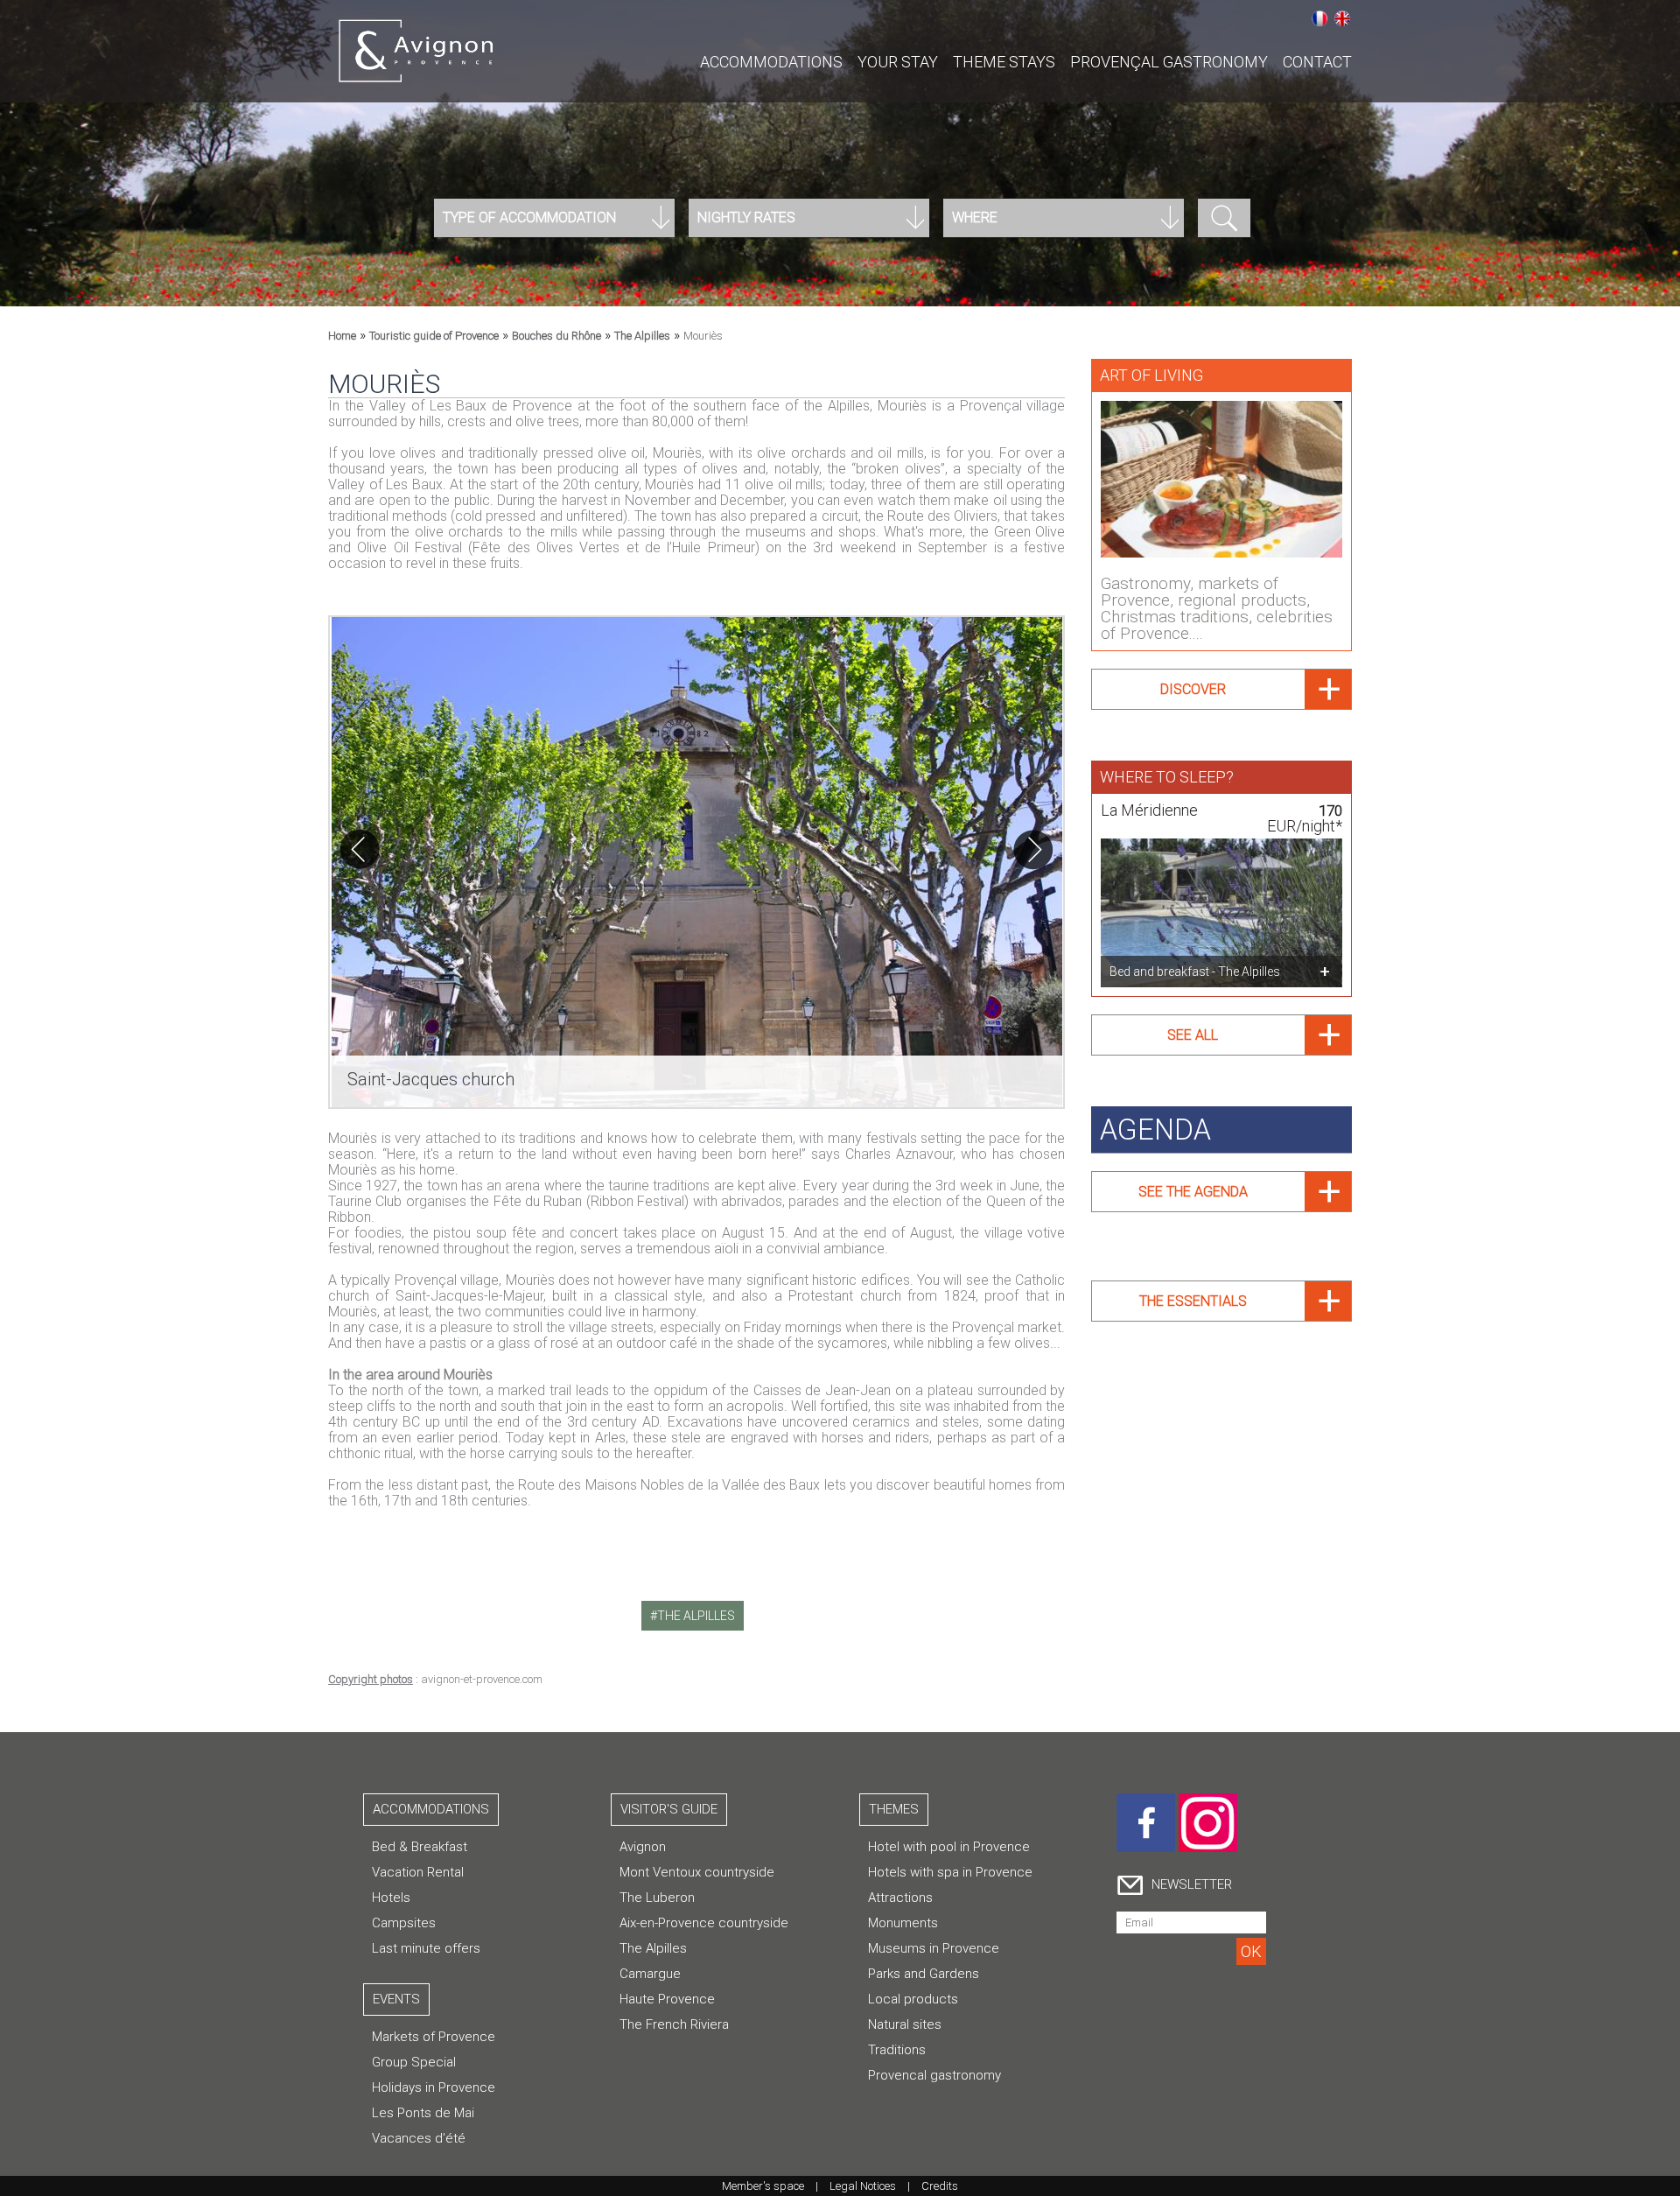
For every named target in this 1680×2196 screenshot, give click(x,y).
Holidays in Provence (434, 2087)
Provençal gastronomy (1169, 62)
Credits (940, 2186)
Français (1319, 18)
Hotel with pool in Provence (949, 1847)
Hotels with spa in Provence (950, 1872)
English (1342, 18)
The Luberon (657, 1898)
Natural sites (905, 2024)
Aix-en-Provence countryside (704, 1923)
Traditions (897, 2050)
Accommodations (771, 62)
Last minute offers (426, 1948)
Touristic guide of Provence (434, 336)
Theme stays (1004, 62)
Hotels (391, 1898)
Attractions (900, 1898)
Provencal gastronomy (934, 2075)
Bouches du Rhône (556, 336)
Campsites (404, 1923)
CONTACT (1317, 62)
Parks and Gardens (924, 1974)
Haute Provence (667, 1999)
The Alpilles (642, 336)
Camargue (650, 1974)
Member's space (763, 2186)
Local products (913, 1999)
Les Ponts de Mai (423, 2113)
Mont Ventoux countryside (697, 1872)
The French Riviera (674, 2024)
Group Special (414, 2062)
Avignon (643, 1847)
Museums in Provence (934, 1948)
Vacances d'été (419, 2138)
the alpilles (696, 1616)
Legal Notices (863, 2186)
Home (342, 336)
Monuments (903, 1923)
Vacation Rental (418, 1872)
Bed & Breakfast (420, 1847)
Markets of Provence (434, 2037)
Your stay (898, 62)
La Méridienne (1149, 810)
